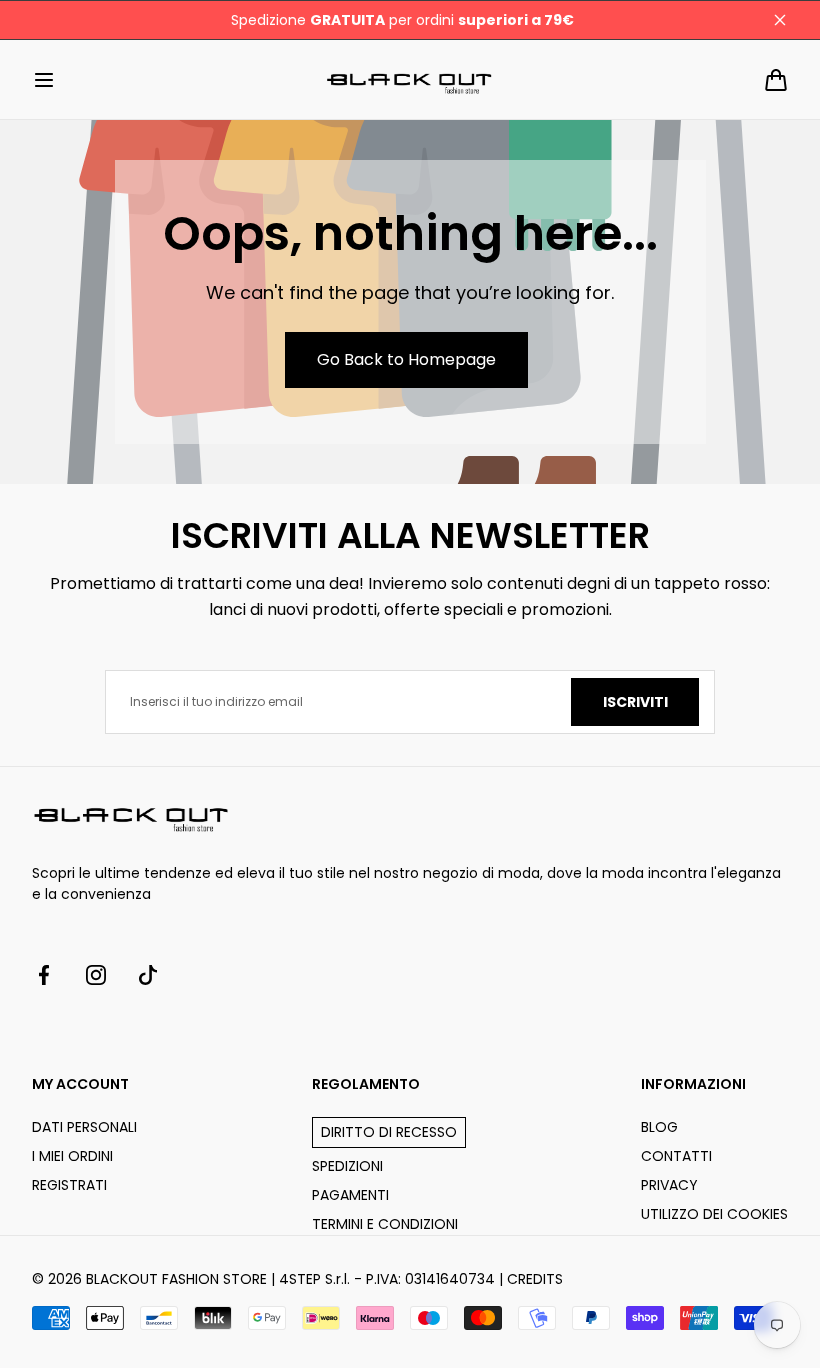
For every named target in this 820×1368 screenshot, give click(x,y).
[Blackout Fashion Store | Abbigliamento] (410, 79)
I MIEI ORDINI (72, 1156)
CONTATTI (676, 1156)
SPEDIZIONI (347, 1166)
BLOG (659, 1127)
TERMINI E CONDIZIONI (385, 1224)
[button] (44, 80)
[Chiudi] (780, 20)
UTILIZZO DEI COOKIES (714, 1214)
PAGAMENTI (350, 1195)
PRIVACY (669, 1185)
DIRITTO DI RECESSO (389, 1132)
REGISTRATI (69, 1185)
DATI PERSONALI (84, 1127)
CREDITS (535, 1279)
